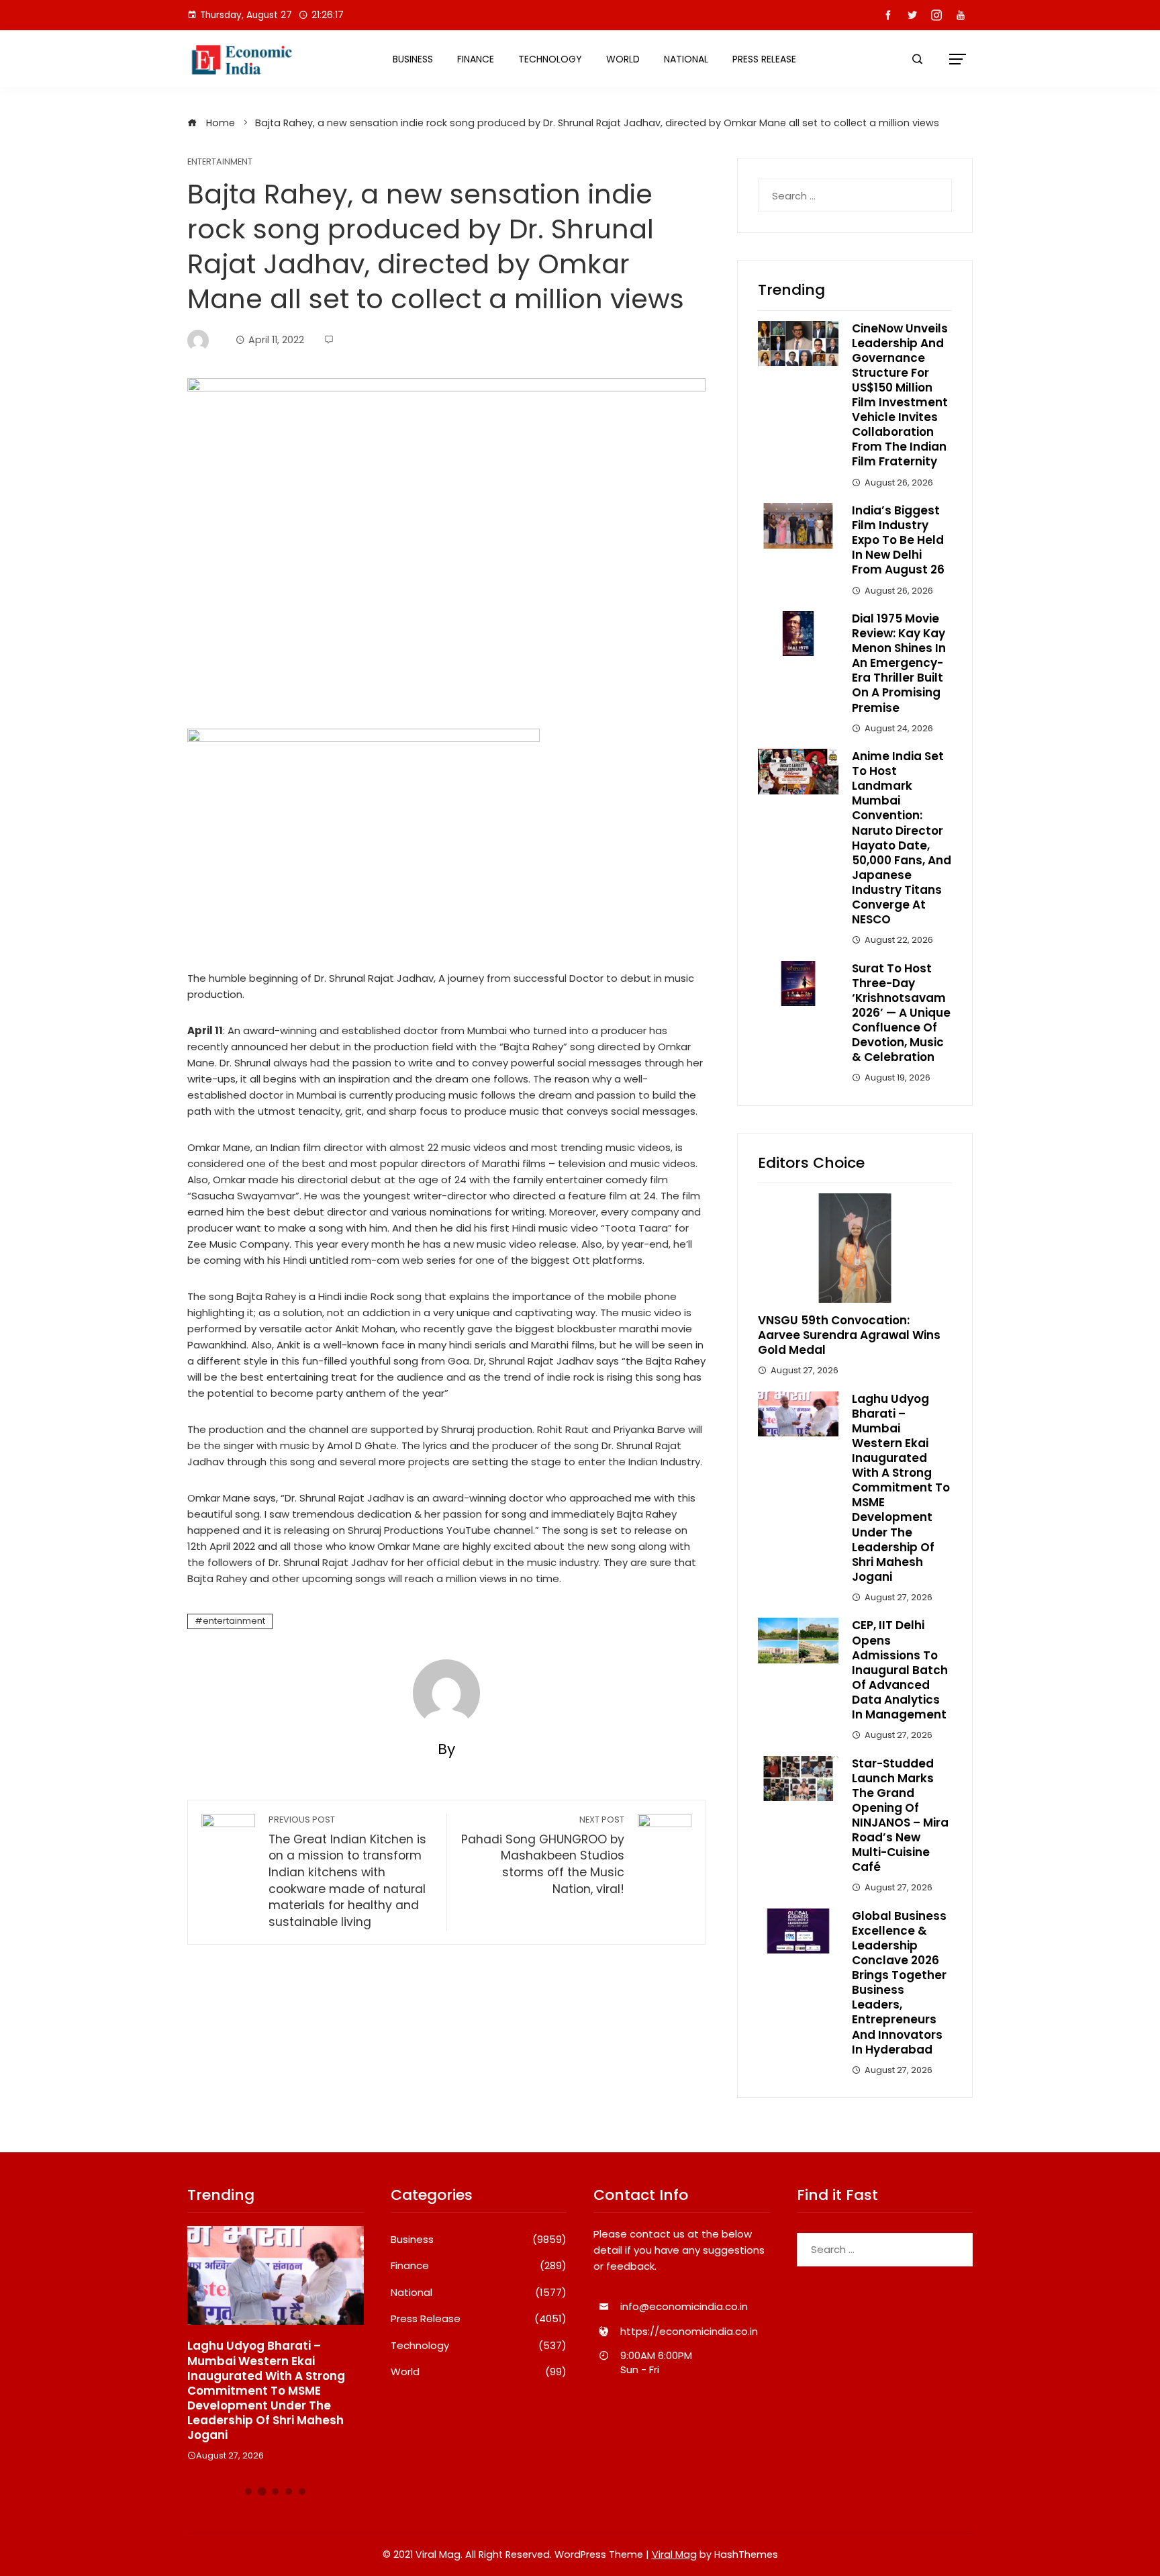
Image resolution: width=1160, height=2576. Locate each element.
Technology (550, 59)
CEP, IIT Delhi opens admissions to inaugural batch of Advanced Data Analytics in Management (900, 1670)
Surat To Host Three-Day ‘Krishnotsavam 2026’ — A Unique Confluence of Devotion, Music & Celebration (901, 1013)
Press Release (764, 59)
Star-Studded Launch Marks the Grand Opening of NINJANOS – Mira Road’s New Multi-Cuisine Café (900, 1815)
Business (413, 59)
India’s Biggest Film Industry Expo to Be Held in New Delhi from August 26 (898, 540)
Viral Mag (674, 2555)
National (686, 59)
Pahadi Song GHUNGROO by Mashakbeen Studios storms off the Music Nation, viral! (543, 1855)
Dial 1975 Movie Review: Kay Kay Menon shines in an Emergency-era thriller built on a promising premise (899, 663)
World (623, 59)
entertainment (234, 1621)
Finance (476, 59)
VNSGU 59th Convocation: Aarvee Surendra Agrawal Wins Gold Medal (849, 1335)
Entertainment (220, 162)
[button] (248, 2491)
